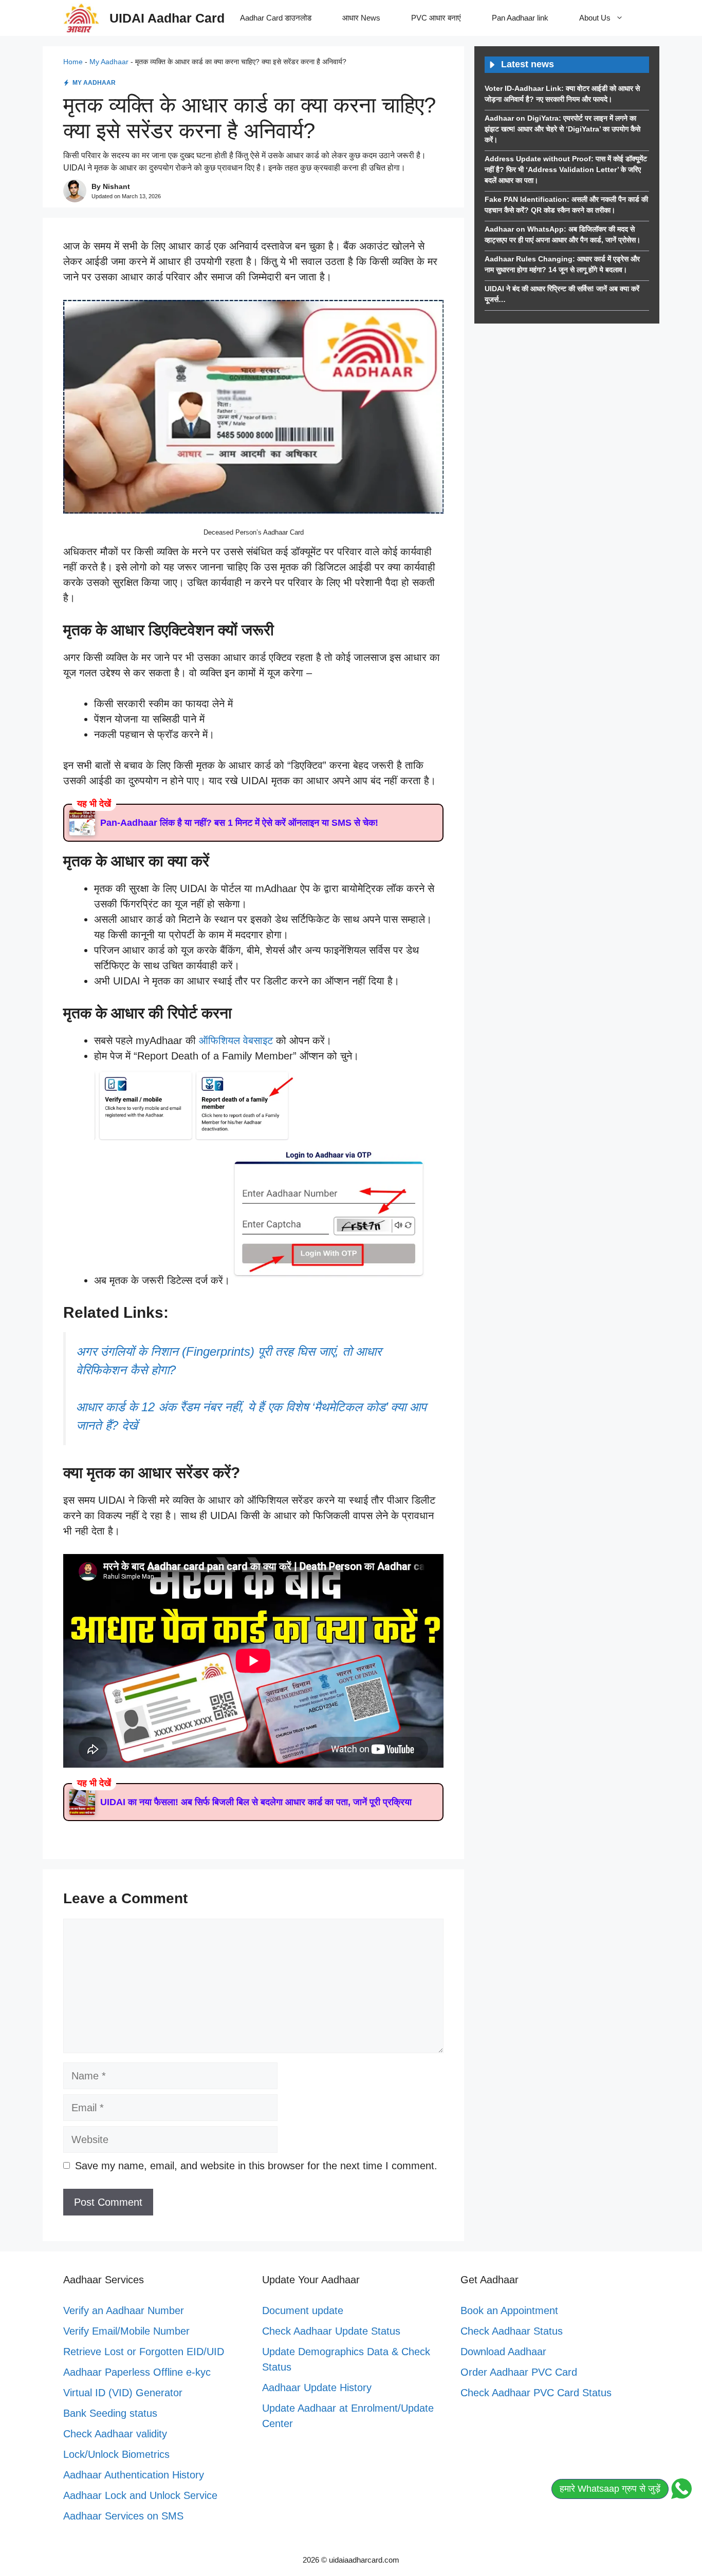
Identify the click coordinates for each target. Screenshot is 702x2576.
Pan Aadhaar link (520, 18)
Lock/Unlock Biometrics (116, 2454)
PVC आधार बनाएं (436, 18)
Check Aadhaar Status (512, 2331)
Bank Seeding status (110, 2413)
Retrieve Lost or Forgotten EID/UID (144, 2352)
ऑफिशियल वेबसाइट (237, 1040)
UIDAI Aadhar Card (167, 18)
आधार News (361, 18)
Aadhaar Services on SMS (123, 2516)
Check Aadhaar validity (115, 2434)
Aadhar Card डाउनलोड (276, 18)
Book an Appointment (509, 2310)
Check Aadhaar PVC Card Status (536, 2393)
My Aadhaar (109, 62)
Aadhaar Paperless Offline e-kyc (137, 2372)
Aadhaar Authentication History (134, 2475)
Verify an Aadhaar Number (124, 2310)
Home (73, 62)
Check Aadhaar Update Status (331, 2331)
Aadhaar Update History (317, 2388)
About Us (595, 18)
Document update (303, 2310)
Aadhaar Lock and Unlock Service (140, 2495)
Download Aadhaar (503, 2352)
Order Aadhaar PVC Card (519, 2372)
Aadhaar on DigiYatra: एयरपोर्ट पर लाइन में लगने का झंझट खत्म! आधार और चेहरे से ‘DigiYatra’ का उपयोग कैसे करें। (562, 129)
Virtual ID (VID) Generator (123, 2393)
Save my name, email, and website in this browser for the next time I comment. (256, 2166)
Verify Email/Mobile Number (126, 2331)
